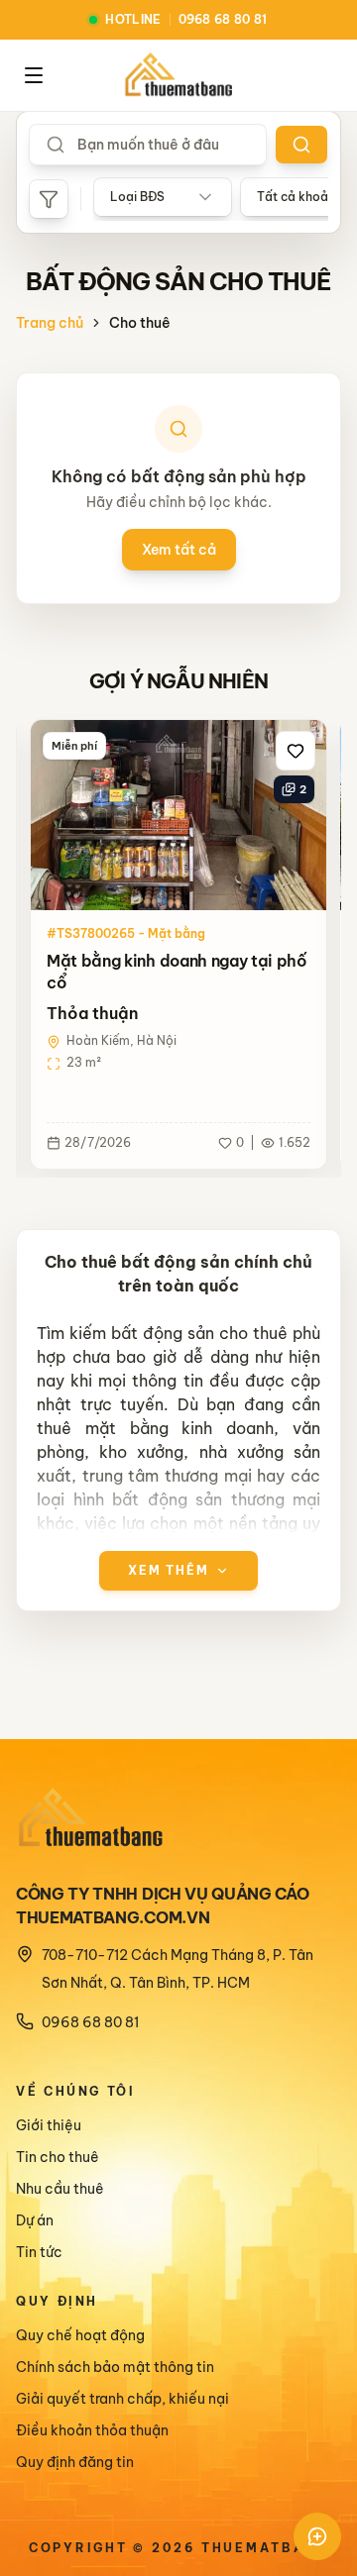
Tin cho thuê (58, 2157)
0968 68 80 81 (90, 2022)
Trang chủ (50, 323)
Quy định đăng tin (75, 2462)
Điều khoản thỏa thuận (92, 2430)
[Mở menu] (34, 75)
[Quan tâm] (296, 751)
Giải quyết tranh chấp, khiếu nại (122, 2399)
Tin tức (39, 2252)
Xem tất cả (179, 550)
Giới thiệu (49, 2125)
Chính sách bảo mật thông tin (115, 2367)
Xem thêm (169, 1570)
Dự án (35, 2220)
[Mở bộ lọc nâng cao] (49, 199)
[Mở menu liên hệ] (317, 2536)
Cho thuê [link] (140, 323)
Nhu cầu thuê (60, 2189)
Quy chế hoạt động (80, 2335)
